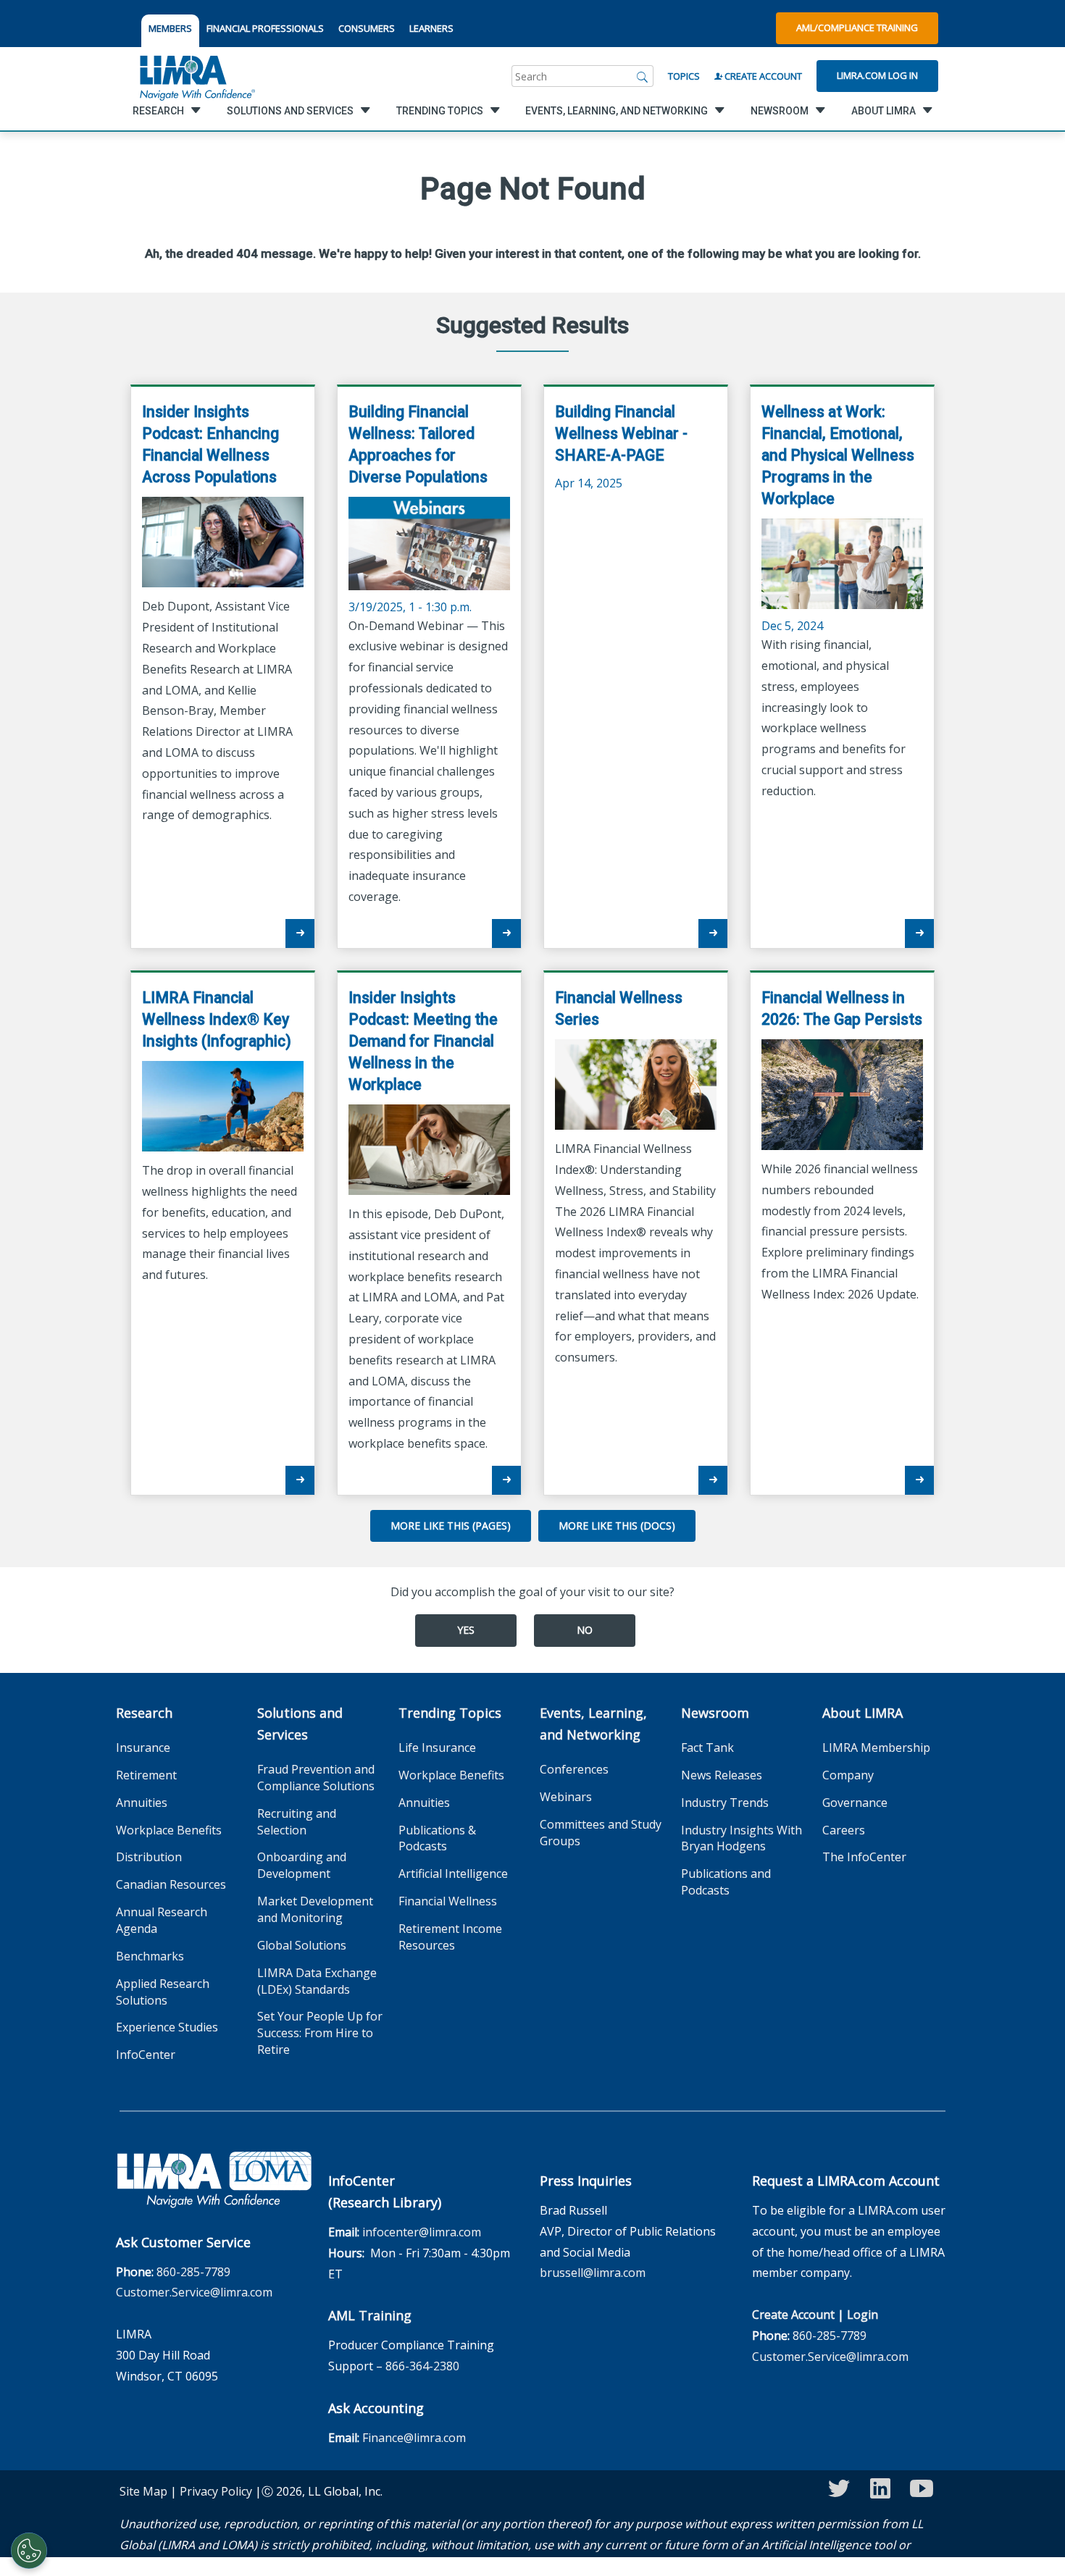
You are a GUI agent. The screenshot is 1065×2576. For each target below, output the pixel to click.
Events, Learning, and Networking (593, 1724)
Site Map (143, 2491)
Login (863, 2315)
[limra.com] (196, 76)
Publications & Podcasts (437, 1838)
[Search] (643, 76)
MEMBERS (170, 28)
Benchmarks (150, 1956)
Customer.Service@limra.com (194, 2292)
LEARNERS (431, 28)
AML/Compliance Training (857, 28)
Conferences (574, 1769)
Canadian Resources (171, 1884)
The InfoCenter (864, 1857)
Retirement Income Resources (450, 1937)
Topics (684, 76)
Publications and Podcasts (726, 1882)
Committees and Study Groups (601, 1833)
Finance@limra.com (414, 2438)
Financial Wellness (448, 1901)
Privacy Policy (216, 2491)
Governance (855, 1803)
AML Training (370, 2315)
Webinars (566, 1797)
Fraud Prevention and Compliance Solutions (316, 1778)
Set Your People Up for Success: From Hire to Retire (320, 2033)
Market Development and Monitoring (315, 1909)
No (585, 1630)
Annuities (142, 1803)
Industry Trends (725, 1803)
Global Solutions (302, 1945)
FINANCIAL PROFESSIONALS (265, 28)
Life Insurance (437, 1748)
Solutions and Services (300, 1724)
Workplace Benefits (169, 1830)
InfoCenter (146, 2055)
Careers (844, 1830)
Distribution (149, 1857)
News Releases (722, 1775)
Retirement (146, 1775)
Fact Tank (707, 1748)
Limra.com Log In (877, 75)
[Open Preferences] (29, 2551)
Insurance (143, 1748)
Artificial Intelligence (453, 1874)
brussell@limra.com (593, 2273)
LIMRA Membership (876, 1748)
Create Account (762, 76)
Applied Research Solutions (163, 1992)
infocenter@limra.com (422, 2232)
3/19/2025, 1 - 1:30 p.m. (418, 509)
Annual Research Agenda (162, 1920)
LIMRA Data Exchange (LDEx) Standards (317, 1981)
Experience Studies (167, 2027)
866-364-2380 (422, 2366)
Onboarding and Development (302, 1865)
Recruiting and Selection (297, 1822)
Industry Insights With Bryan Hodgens (742, 1838)
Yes (466, 1630)
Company (848, 1775)
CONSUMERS (367, 28)
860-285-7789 (193, 2272)
